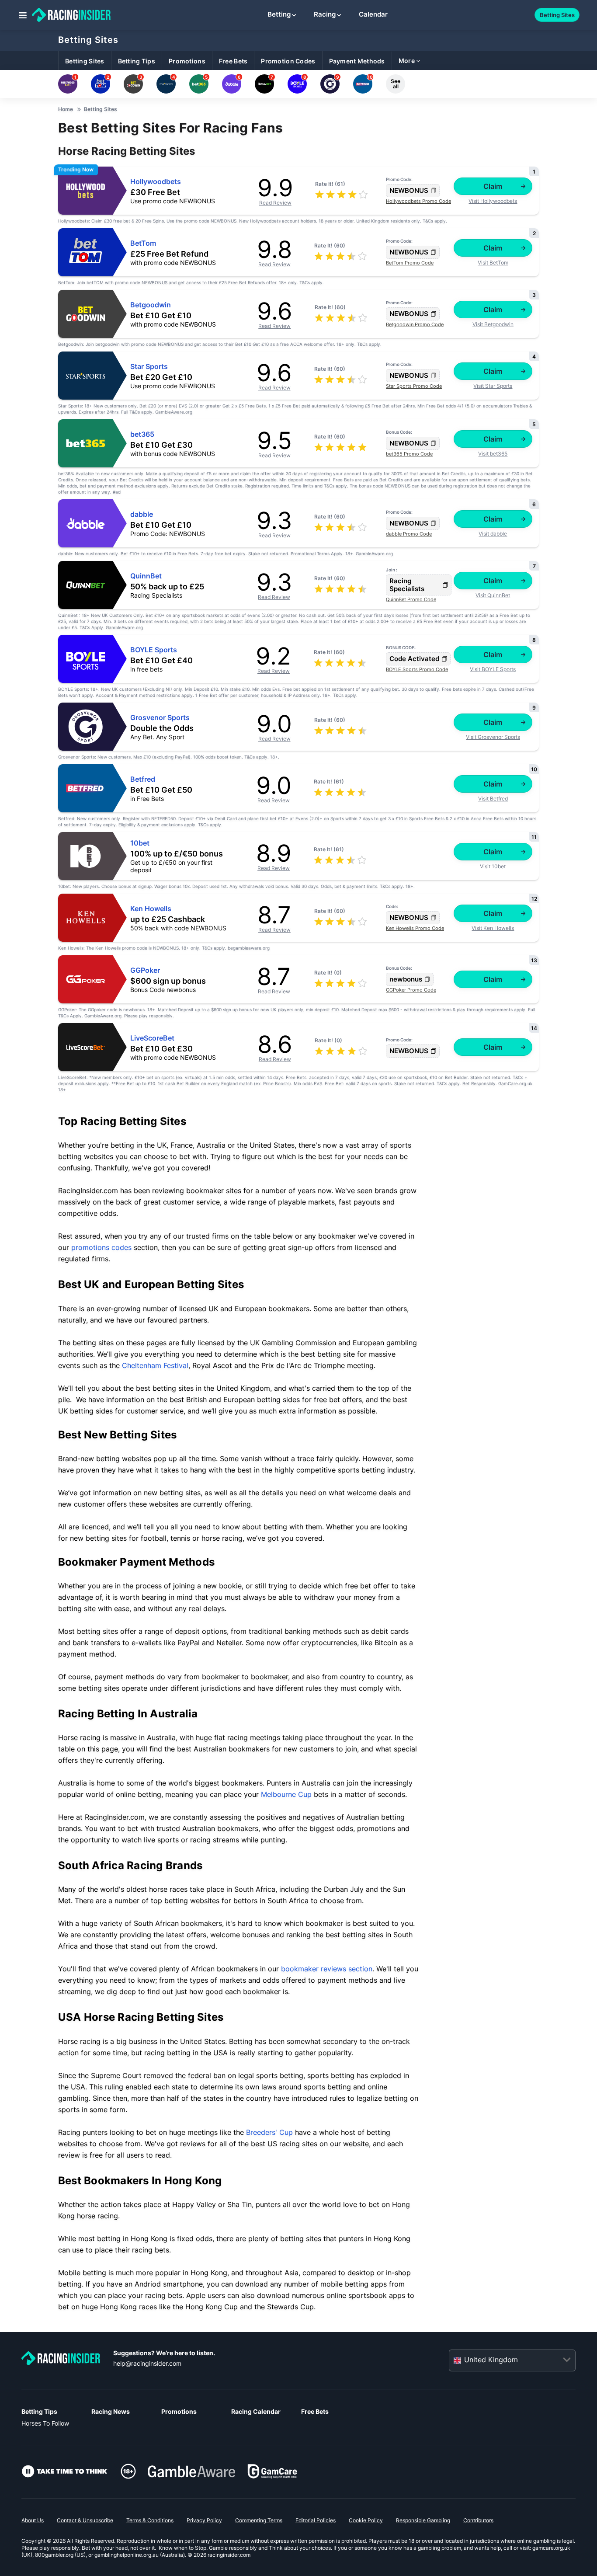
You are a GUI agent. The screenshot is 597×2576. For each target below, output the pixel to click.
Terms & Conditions (150, 2520)
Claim (493, 186)
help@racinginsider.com (147, 2363)
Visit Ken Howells (493, 928)
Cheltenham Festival (155, 1365)
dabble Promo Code (409, 534)
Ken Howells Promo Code (415, 928)
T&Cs (428, 221)
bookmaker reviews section (327, 1969)
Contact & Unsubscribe (85, 2520)
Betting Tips (39, 2411)
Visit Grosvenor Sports (493, 737)
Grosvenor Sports (160, 718)
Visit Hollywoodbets (493, 201)
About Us (33, 2520)
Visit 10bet (493, 866)
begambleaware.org (249, 948)
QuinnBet (146, 576)
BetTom (143, 243)
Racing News (111, 2411)
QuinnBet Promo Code (411, 599)
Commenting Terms (259, 2520)
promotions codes (101, 1247)
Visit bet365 (493, 454)
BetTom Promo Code (410, 263)
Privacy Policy (204, 2520)
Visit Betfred (493, 799)
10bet (140, 843)
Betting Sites (88, 40)
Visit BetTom (493, 263)
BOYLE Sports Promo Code (417, 669)
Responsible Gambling (423, 2520)
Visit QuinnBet (493, 595)
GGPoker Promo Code (411, 990)
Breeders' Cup (269, 2132)
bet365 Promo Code (409, 454)
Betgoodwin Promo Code (415, 324)
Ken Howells (151, 909)
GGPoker (145, 970)
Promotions (179, 2411)
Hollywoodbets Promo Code (418, 201)
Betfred (143, 779)
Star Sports (149, 367)
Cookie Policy (366, 2520)
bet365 (142, 434)
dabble (142, 514)
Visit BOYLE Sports (493, 669)
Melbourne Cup (286, 1794)
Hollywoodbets (156, 182)
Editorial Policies (316, 2520)
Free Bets (315, 2411)
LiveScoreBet (152, 1038)
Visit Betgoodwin (493, 324)
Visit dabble (493, 534)
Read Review (275, 203)
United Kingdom (491, 2360)
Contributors (478, 2520)
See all (396, 84)
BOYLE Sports (154, 650)
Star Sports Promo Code (414, 386)
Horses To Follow (45, 2423)
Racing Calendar (256, 2411)
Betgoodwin (151, 305)
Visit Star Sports (493, 386)
